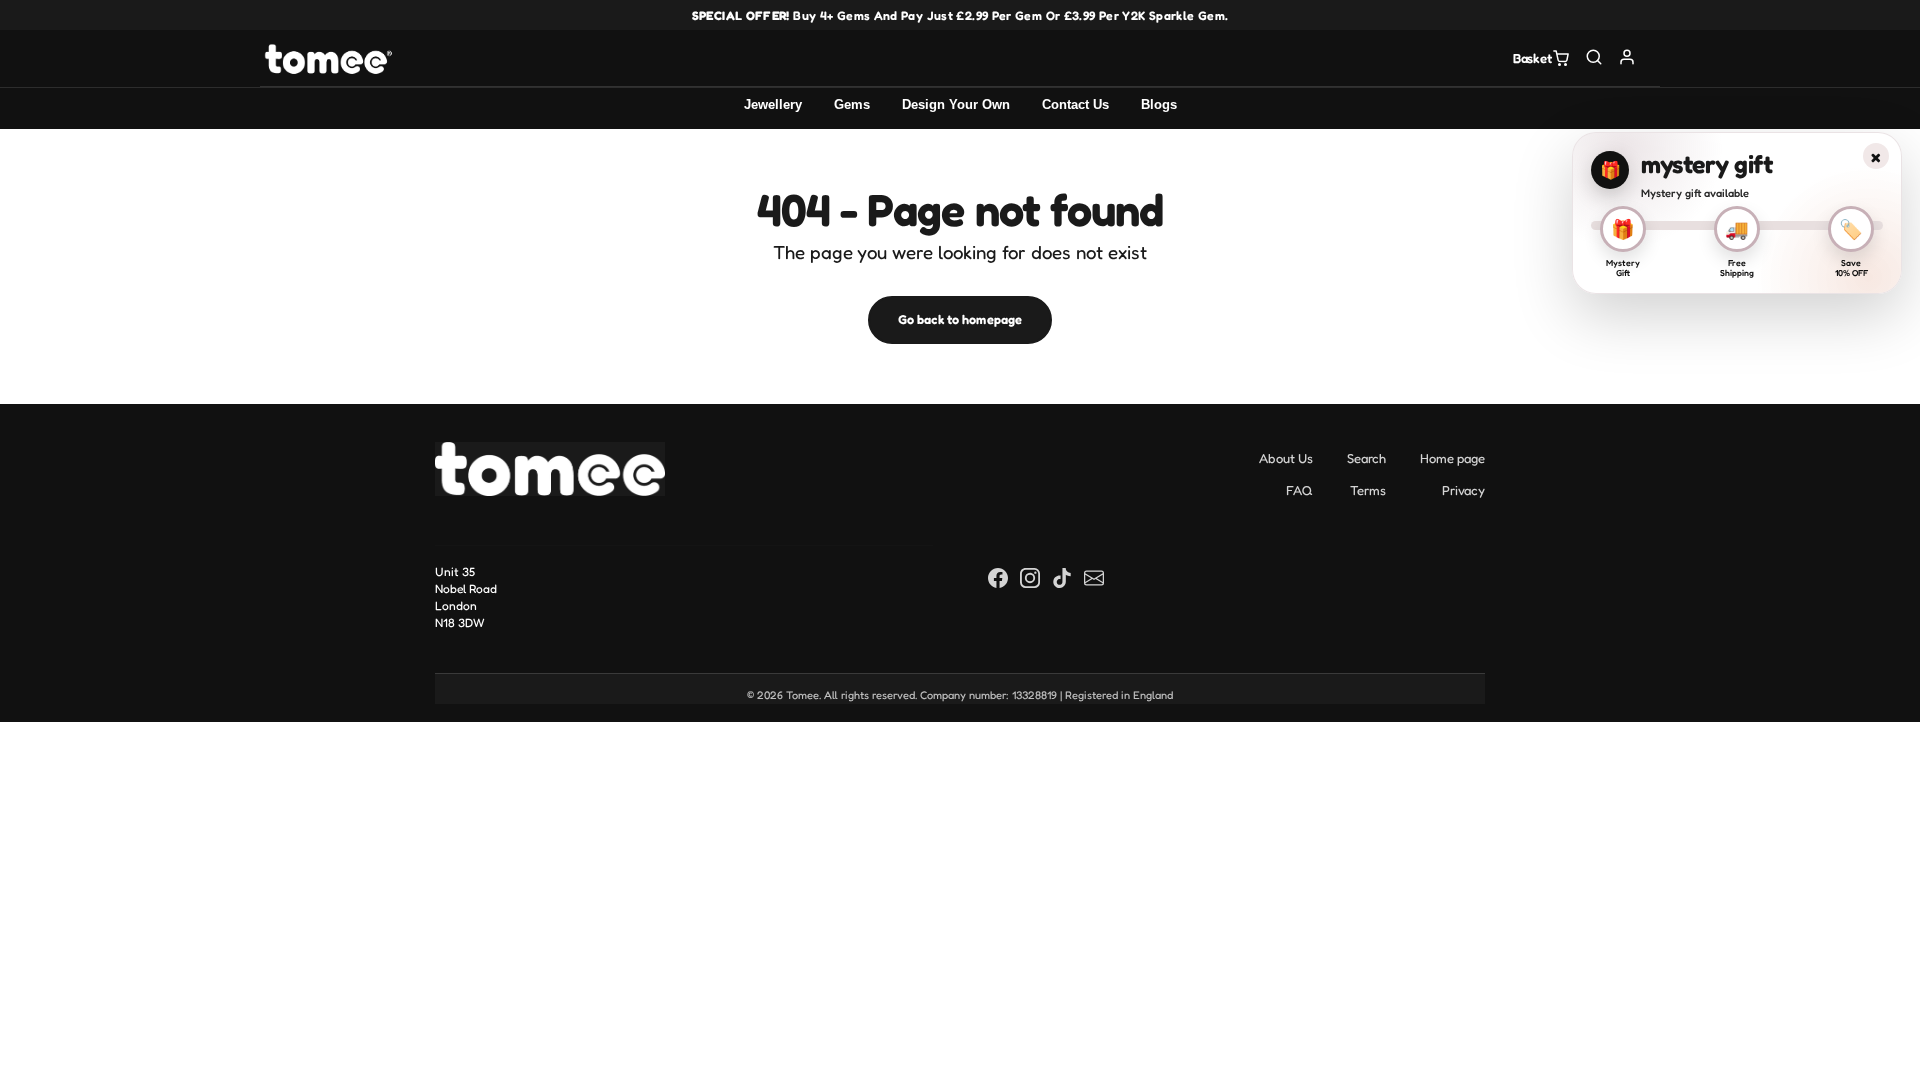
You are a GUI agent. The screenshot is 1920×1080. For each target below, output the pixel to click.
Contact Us (1075, 104)
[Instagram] (1030, 577)
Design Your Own (956, 104)
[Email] (1094, 577)
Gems (852, 104)
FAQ (1299, 490)
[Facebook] (998, 577)
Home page (1452, 458)
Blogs (1159, 104)
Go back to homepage (960, 319)
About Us (1286, 458)
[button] (1594, 56)
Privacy (1463, 490)
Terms (1368, 490)
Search (1366, 458)
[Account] (1627, 56)
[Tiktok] (1062, 577)
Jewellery (773, 104)
